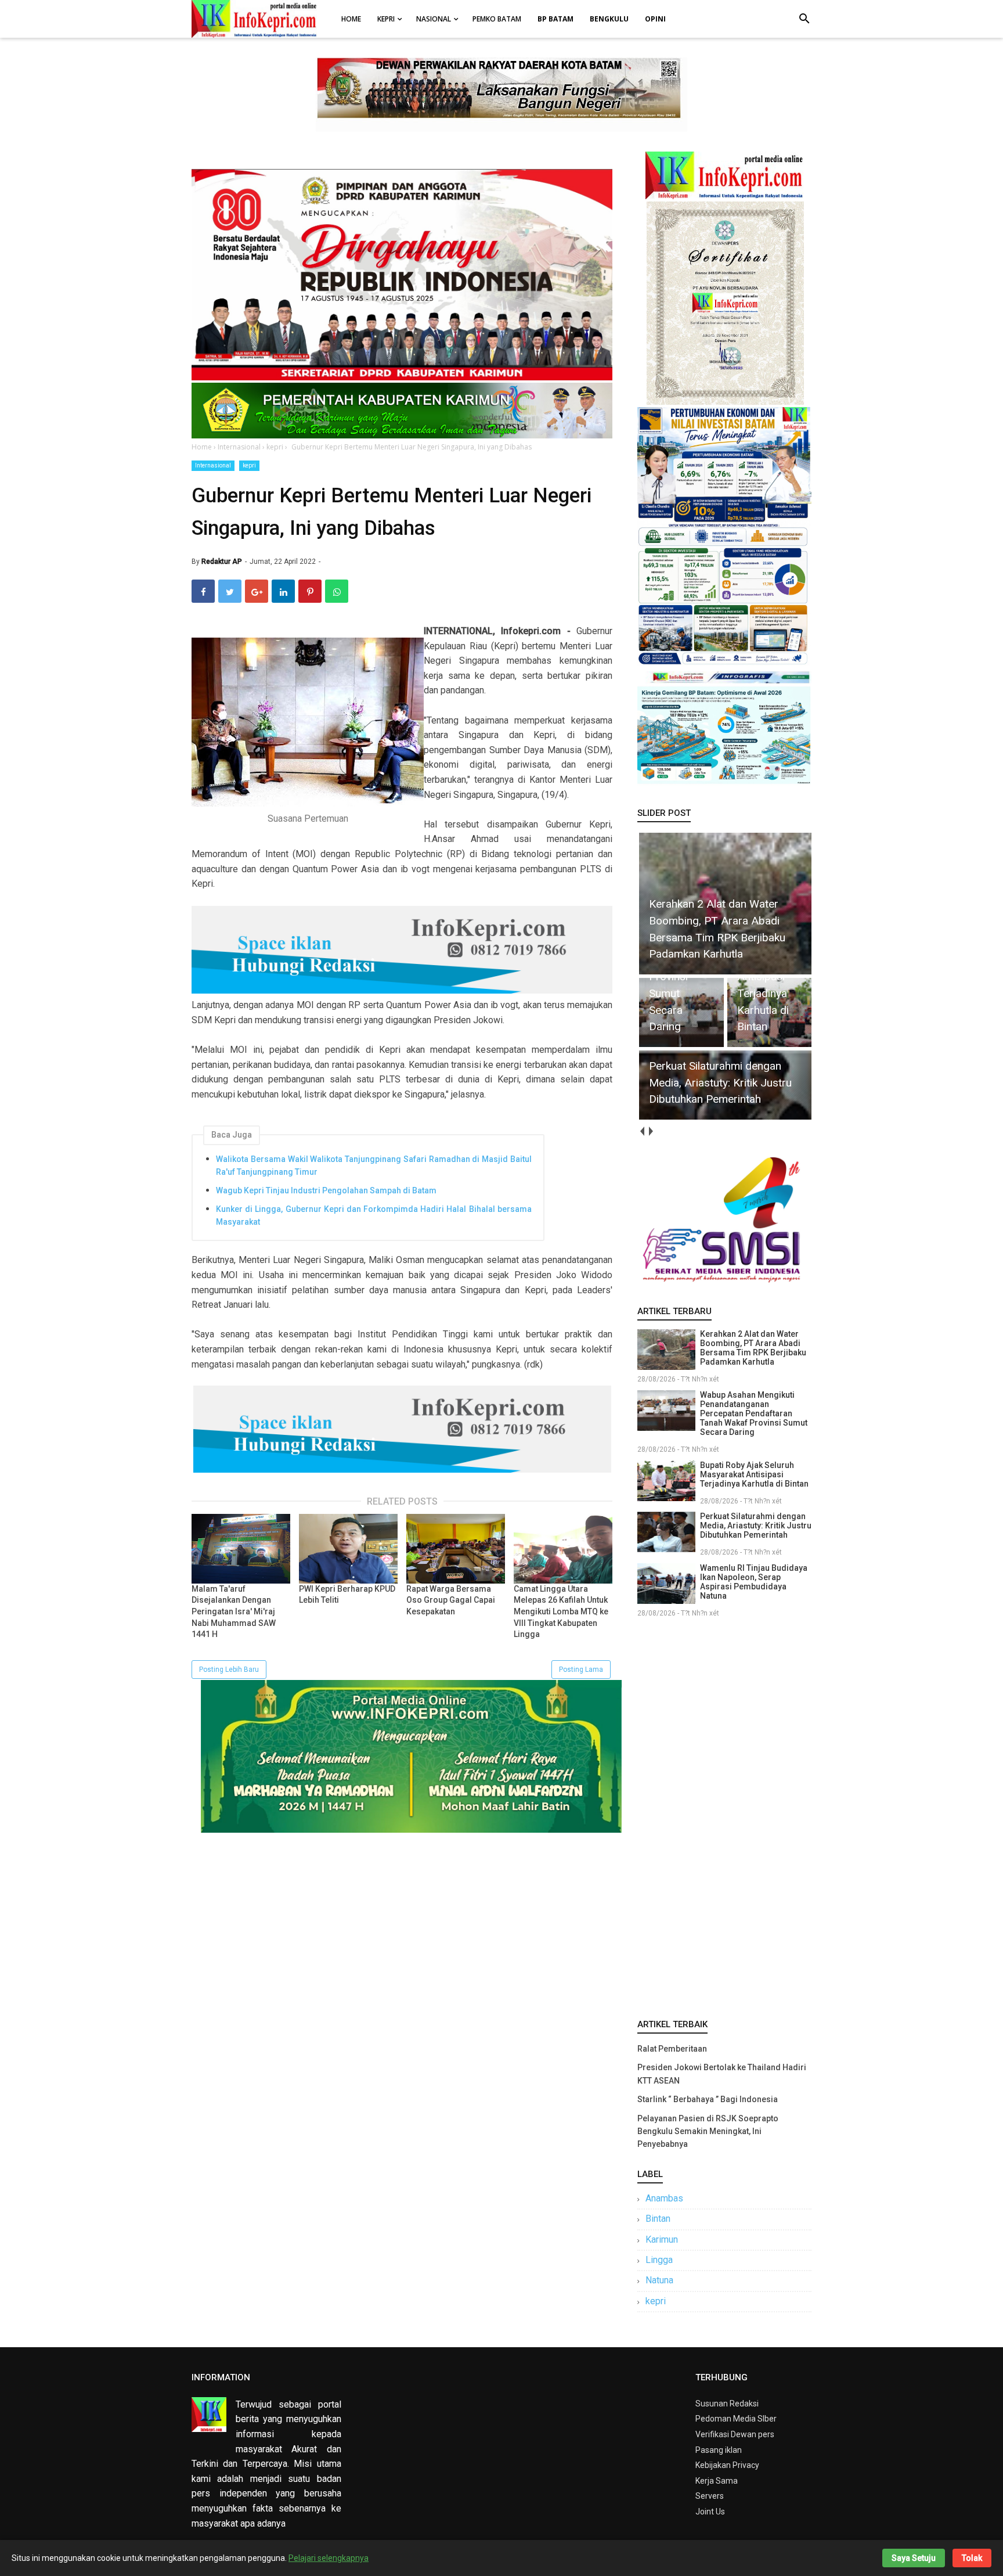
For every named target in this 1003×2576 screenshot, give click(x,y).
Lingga (659, 2260)
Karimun (662, 2239)
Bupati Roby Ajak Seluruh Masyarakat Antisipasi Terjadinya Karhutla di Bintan (754, 1474)
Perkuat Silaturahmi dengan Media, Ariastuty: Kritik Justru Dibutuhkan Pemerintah (756, 1526)
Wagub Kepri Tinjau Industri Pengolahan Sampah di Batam (326, 1190)
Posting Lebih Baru (229, 1670)
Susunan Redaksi (727, 2404)
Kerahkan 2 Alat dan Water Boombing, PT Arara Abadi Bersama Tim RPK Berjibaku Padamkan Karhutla (753, 1348)
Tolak (972, 2558)
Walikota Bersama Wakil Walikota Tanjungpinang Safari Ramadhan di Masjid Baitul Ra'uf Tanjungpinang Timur (374, 1165)
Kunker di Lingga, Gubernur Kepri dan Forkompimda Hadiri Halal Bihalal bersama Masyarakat (374, 1215)
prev (642, 1132)
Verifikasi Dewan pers (735, 2434)
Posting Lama (581, 1670)
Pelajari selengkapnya (329, 2558)
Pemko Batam (497, 19)
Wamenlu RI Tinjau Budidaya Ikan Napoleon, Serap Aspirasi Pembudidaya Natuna (754, 1582)
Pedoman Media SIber (736, 2419)
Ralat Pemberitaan (672, 2049)
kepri (249, 465)
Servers (710, 2496)
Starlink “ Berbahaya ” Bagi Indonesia (708, 2099)
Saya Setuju (914, 2558)
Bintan (658, 2219)
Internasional (213, 465)
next (650, 1132)
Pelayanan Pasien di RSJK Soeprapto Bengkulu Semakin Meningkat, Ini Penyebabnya (708, 2131)
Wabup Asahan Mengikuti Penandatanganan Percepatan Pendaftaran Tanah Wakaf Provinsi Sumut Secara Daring (754, 1413)
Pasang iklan (719, 2450)
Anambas (664, 2198)
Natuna (659, 2280)
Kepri (386, 19)
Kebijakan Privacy (727, 2465)
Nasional (434, 19)
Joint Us (710, 2512)
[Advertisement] (724, 1816)
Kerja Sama (717, 2481)
